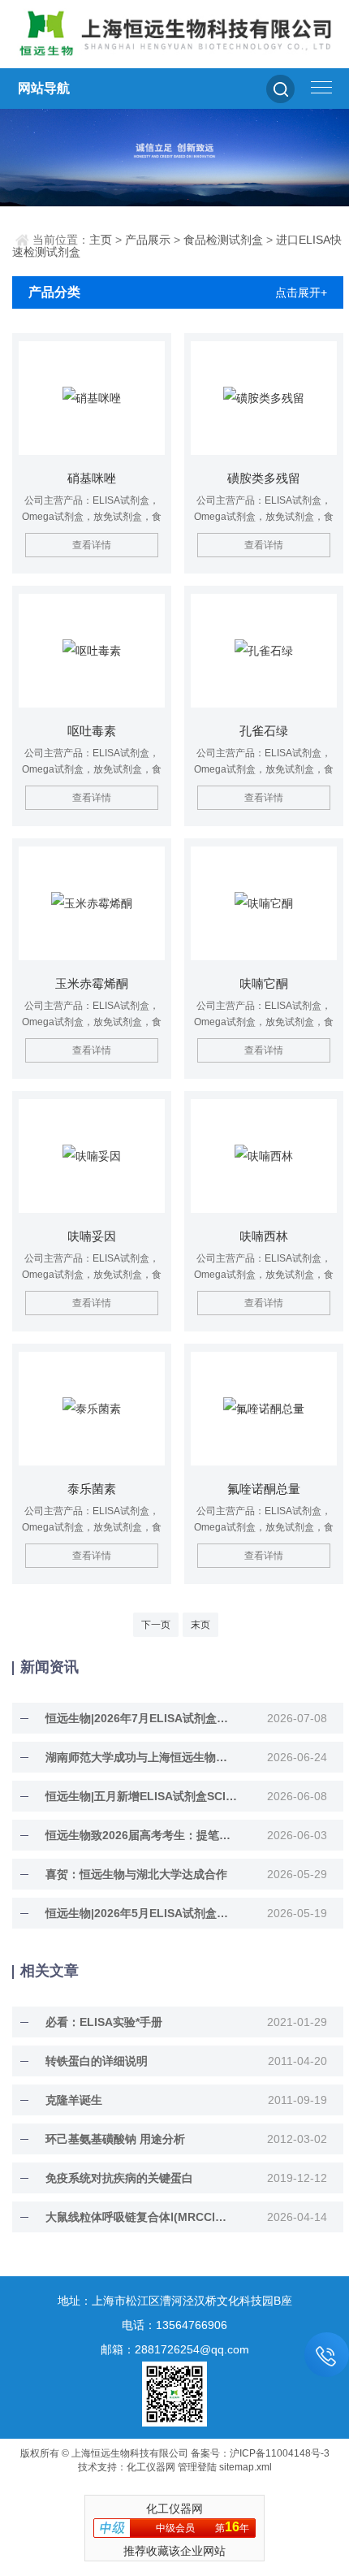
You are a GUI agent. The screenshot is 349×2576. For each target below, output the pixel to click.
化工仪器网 (151, 2467)
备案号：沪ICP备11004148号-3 (260, 2453)
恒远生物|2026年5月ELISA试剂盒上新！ (142, 1913)
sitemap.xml (246, 2467)
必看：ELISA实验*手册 (104, 2022)
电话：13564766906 (174, 2325)
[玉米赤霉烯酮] (92, 903)
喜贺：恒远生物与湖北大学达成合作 (136, 1874)
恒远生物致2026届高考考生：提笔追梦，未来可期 (142, 1835)
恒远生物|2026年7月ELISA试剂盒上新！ (142, 1718)
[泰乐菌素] (92, 1409)
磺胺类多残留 (264, 478)
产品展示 (148, 240)
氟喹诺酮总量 (264, 1489)
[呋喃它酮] (264, 903)
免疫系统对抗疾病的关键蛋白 (119, 2178)
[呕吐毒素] (92, 651)
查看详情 (92, 545)
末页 (200, 1625)
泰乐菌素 (92, 1489)
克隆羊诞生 (74, 2100)
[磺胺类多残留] (264, 398)
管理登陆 (197, 2467)
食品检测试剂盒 (223, 240)
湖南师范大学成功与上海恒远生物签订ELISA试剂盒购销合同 (142, 1757)
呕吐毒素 (92, 731)
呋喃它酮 (264, 983)
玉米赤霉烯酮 (92, 983)
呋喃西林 (264, 1236)
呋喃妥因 (92, 1236)
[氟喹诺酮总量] (264, 1409)
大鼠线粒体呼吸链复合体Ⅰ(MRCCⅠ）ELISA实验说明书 (142, 2217)
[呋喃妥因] (92, 1156)
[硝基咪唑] (92, 398)
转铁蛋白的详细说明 (97, 2061)
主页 (101, 240)
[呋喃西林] (264, 1156)
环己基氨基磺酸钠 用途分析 (115, 2139)
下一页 (156, 1625)
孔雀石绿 (264, 731)
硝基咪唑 (92, 478)
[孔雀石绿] (264, 651)
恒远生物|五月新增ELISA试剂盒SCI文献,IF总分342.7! (142, 1796)
